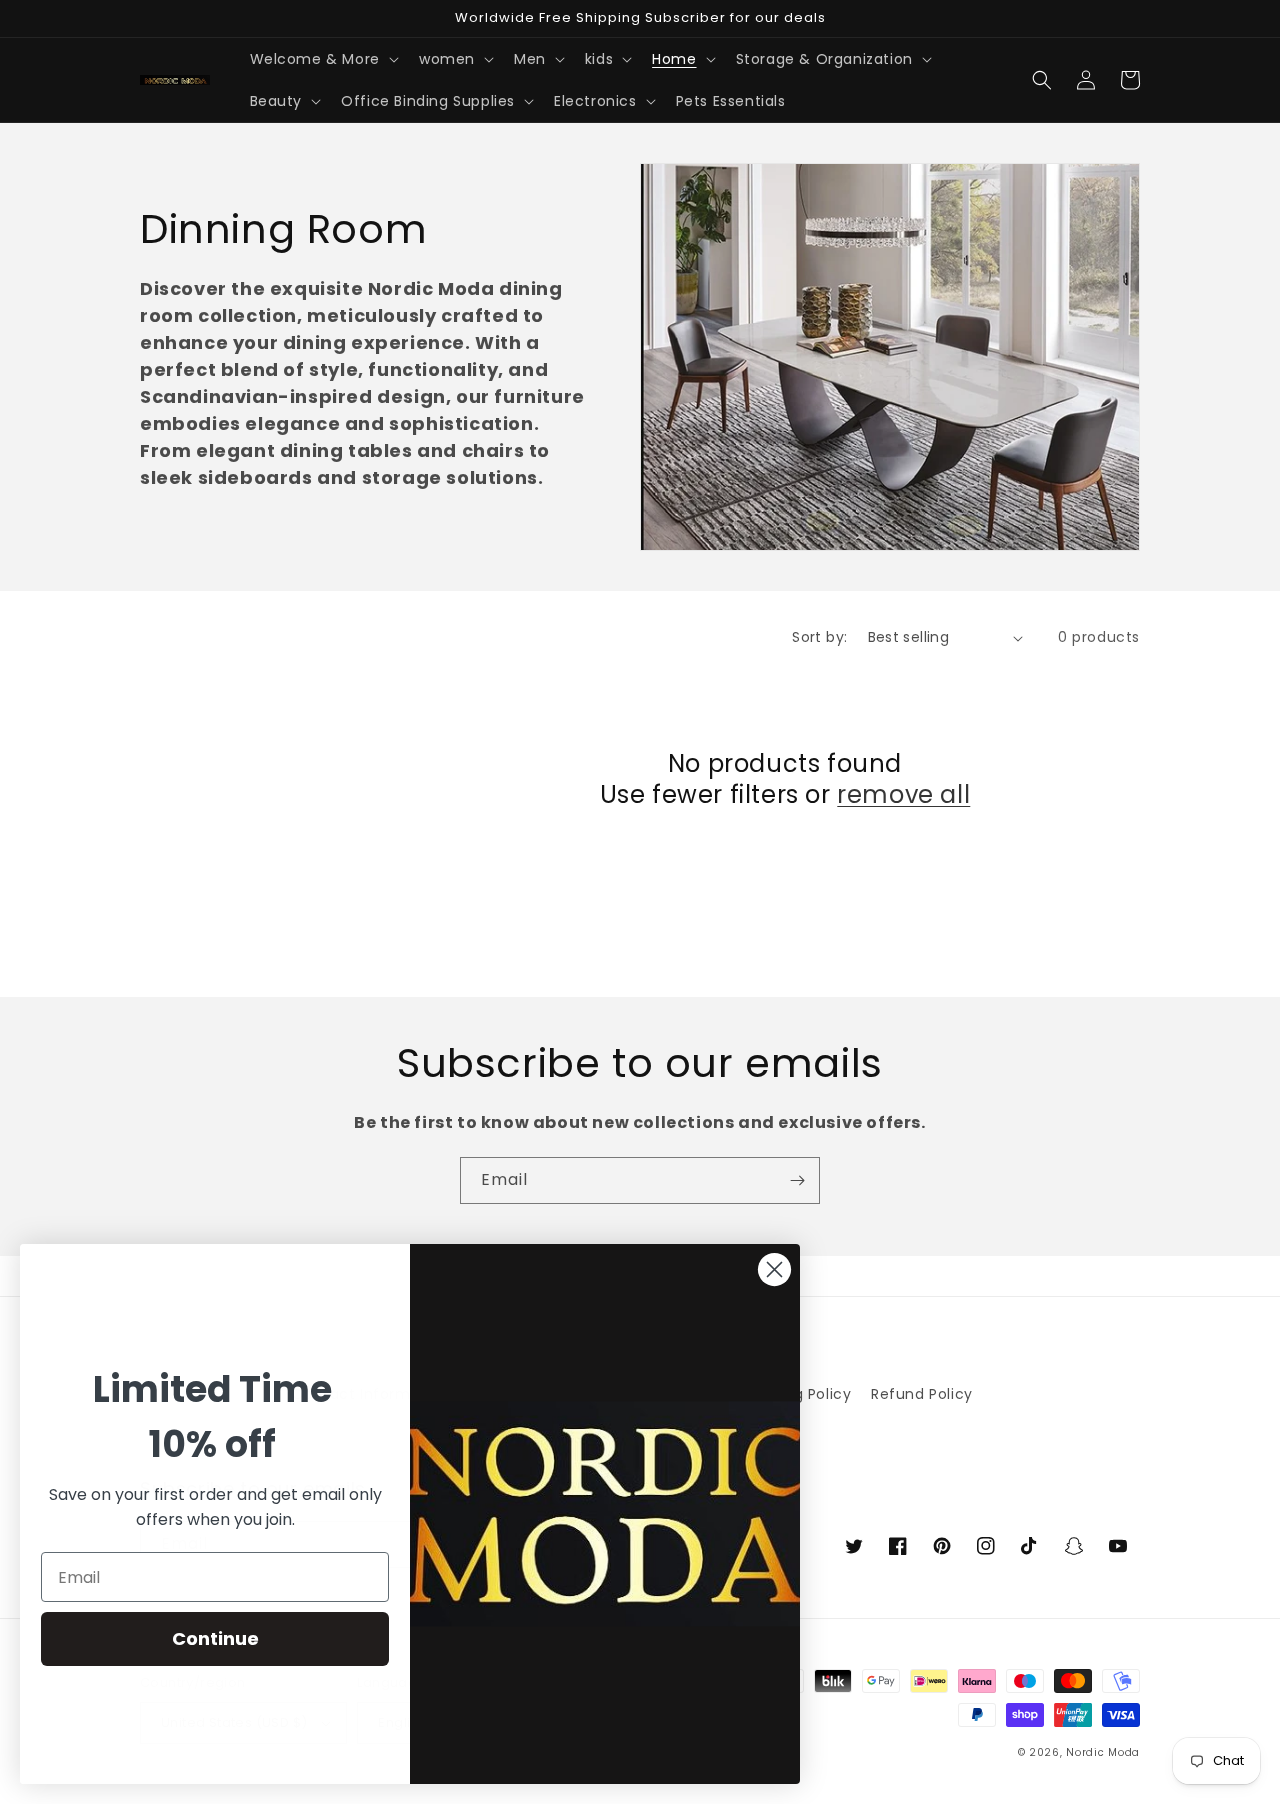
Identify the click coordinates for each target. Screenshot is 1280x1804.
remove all (903, 794)
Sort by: (819, 637)
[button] (322, 59)
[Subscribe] (797, 1180)
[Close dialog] (774, 1269)
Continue (215, 1638)
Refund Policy (922, 1394)
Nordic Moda (1103, 1752)
